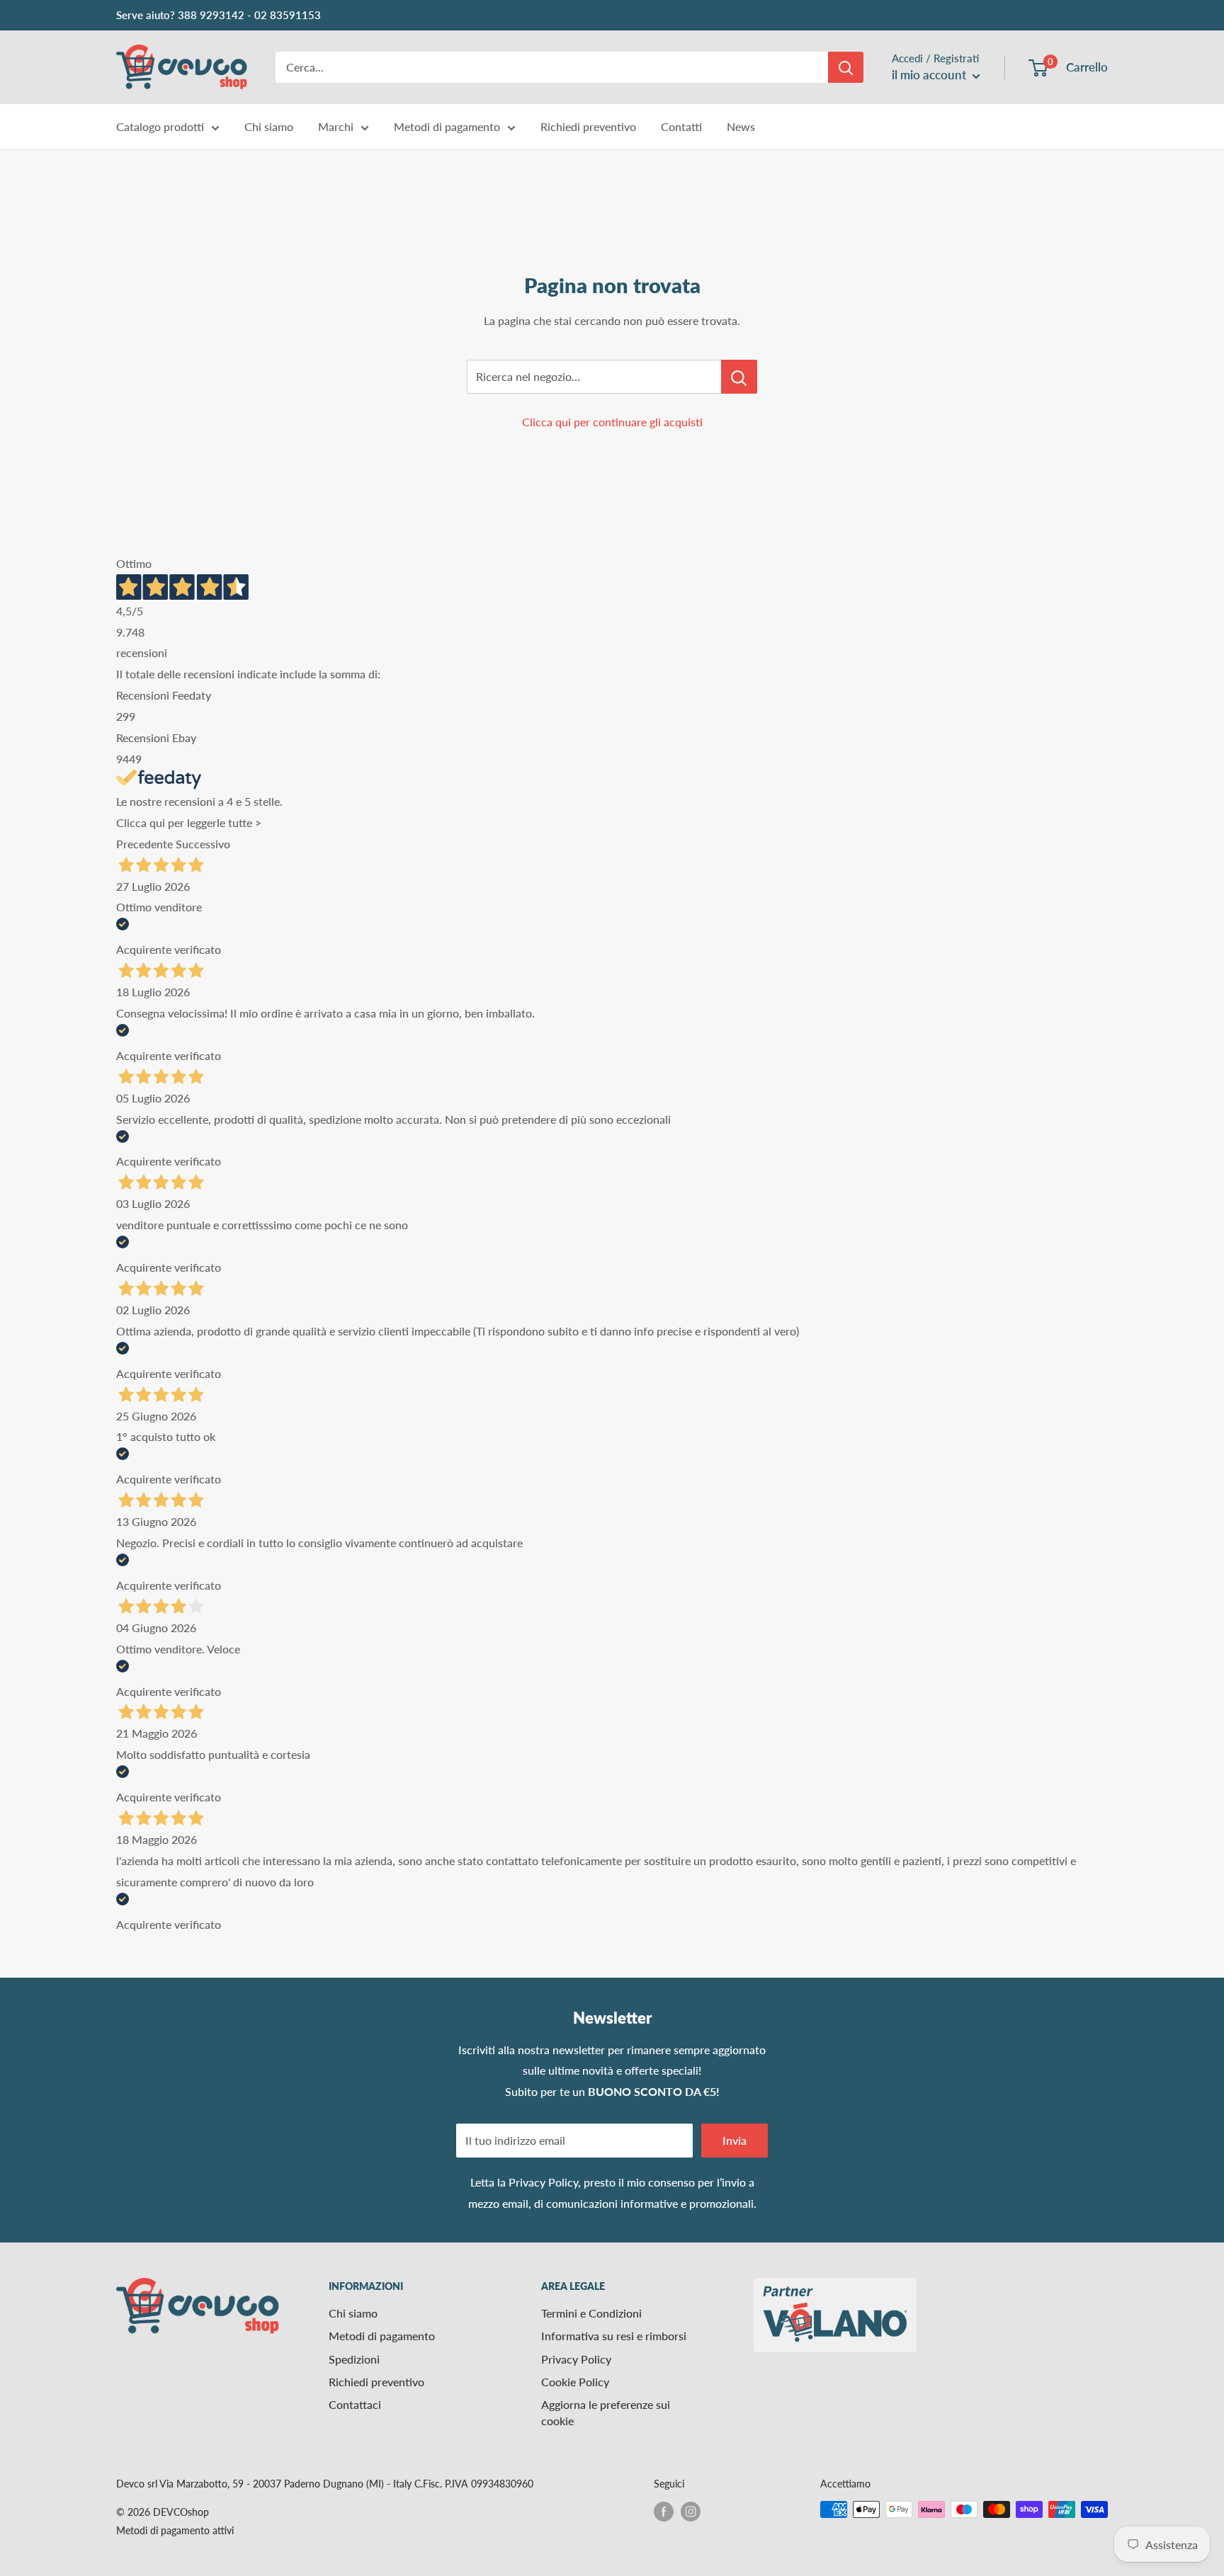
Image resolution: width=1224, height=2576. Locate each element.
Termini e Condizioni (591, 2313)
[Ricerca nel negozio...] (739, 377)
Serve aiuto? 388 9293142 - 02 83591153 (219, 15)
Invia (735, 2140)
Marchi (336, 126)
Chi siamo (269, 126)
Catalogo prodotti (160, 126)
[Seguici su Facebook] (664, 2511)
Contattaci (355, 2404)
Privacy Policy (543, 2182)
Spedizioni (354, 2359)
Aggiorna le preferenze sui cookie (606, 2412)
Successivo (203, 844)
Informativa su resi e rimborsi (614, 2336)
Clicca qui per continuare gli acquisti (612, 422)
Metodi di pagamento (447, 126)
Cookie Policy (575, 2382)
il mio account (930, 75)
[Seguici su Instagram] (691, 2511)
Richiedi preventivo (588, 126)
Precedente (144, 844)
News (741, 126)
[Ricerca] (846, 67)
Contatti (681, 126)
